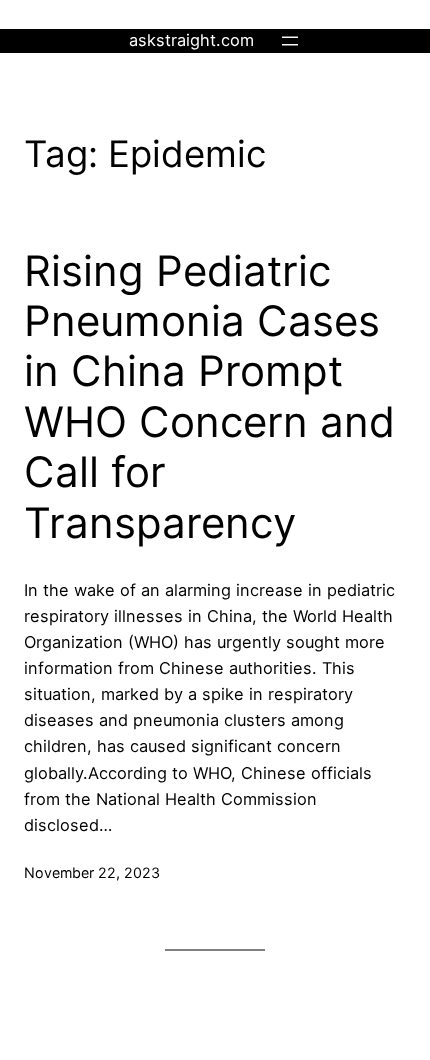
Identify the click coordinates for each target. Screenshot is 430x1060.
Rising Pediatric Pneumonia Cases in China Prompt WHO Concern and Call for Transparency (209, 397)
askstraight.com (191, 40)
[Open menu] (290, 41)
